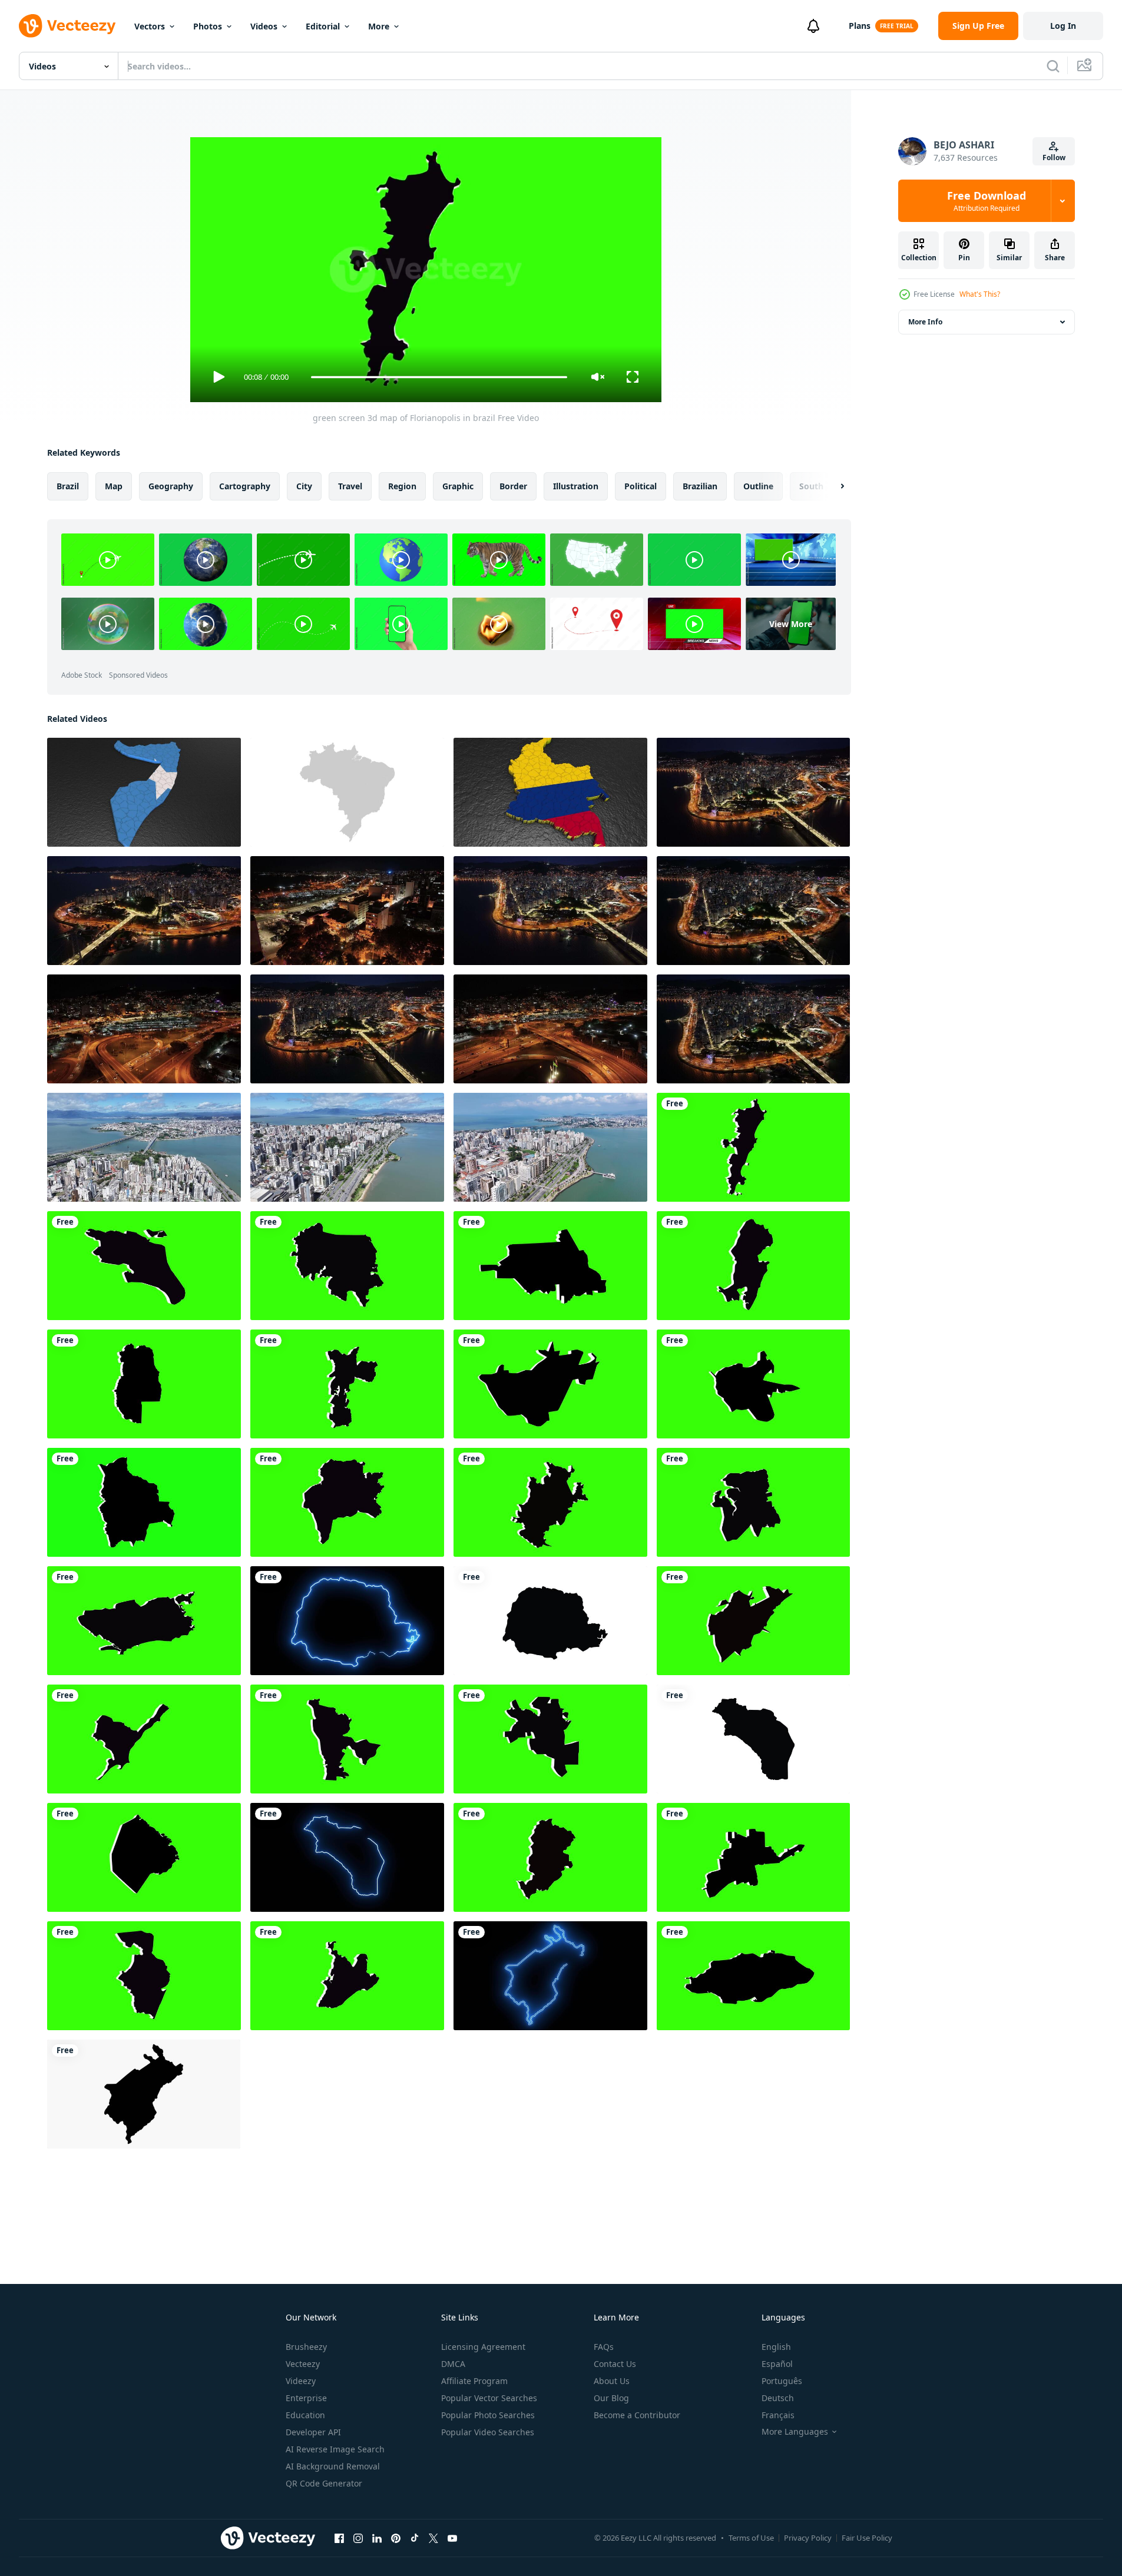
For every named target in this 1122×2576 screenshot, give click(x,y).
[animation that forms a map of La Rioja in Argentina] (753, 1739)
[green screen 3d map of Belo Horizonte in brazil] (550, 1857)
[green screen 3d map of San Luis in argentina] (753, 1857)
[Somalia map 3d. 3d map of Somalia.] (144, 792)
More (379, 26)
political (641, 486)
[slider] (439, 377)
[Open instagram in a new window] (358, 2538)
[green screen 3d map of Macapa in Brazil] (753, 1266)
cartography (245, 486)
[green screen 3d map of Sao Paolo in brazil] (347, 1384)
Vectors (150, 26)
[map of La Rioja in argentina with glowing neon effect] (347, 1857)
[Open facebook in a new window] (339, 2538)
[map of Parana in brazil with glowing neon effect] (347, 1621)
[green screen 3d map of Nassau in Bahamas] (753, 1976)
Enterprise (306, 2398)
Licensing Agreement (483, 2347)
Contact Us (615, 2364)
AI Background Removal (333, 2466)
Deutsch (778, 2398)
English (776, 2347)
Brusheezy (306, 2347)
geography (171, 486)
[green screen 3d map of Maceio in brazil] (144, 1739)
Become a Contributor (637, 2415)
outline (758, 486)
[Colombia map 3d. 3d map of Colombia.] (550, 792)
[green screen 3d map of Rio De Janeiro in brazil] (144, 1621)
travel (350, 486)
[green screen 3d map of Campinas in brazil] (550, 1502)
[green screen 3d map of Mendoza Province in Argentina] (144, 1384)
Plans (860, 26)
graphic (458, 486)
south (811, 486)
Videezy (301, 2381)
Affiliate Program (474, 2381)
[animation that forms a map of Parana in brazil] (550, 1621)
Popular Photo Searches (488, 2415)
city (304, 486)
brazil (68, 486)
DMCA (453, 2364)
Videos (264, 26)
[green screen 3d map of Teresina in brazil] (347, 1739)
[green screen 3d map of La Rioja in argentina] (550, 1384)
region (402, 486)
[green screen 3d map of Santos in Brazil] (144, 1266)
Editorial (323, 26)
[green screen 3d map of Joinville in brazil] (347, 1266)
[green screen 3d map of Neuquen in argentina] (550, 1266)
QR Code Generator (324, 2483)
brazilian (700, 486)
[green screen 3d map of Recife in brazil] (144, 1976)
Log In (1063, 26)
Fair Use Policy (867, 2538)
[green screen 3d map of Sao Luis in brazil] (753, 1502)
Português (782, 2381)
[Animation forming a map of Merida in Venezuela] (144, 2094)
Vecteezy (303, 2364)
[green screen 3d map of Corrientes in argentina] (753, 1384)
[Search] (1053, 66)
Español (777, 2364)
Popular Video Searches (488, 2432)
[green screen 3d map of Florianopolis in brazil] (753, 1147)
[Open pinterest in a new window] (396, 2538)
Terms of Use (751, 2538)
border (513, 486)
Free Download (987, 201)
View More (791, 624)
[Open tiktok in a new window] (415, 2538)
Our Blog (611, 2398)
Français (778, 2415)
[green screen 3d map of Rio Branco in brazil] (550, 1739)
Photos (208, 26)
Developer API (313, 2432)
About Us (612, 2381)
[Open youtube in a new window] (452, 2538)
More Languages (795, 2432)
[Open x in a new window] (433, 2538)
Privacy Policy (808, 2538)
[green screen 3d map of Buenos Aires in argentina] (144, 1857)
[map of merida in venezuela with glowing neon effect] (550, 1976)
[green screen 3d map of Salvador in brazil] (347, 1976)
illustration (576, 486)
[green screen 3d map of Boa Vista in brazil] (753, 1621)
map (114, 486)
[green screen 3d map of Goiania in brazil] (347, 1502)
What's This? (980, 294)
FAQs (604, 2347)
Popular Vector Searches (489, 2398)
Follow (1054, 158)
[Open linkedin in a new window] (377, 2538)
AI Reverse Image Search (335, 2449)
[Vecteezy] (67, 26)
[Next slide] (832, 486)
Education (305, 2415)
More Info (925, 322)
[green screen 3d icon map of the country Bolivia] (144, 1502)
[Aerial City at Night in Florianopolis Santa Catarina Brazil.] (753, 1029)
